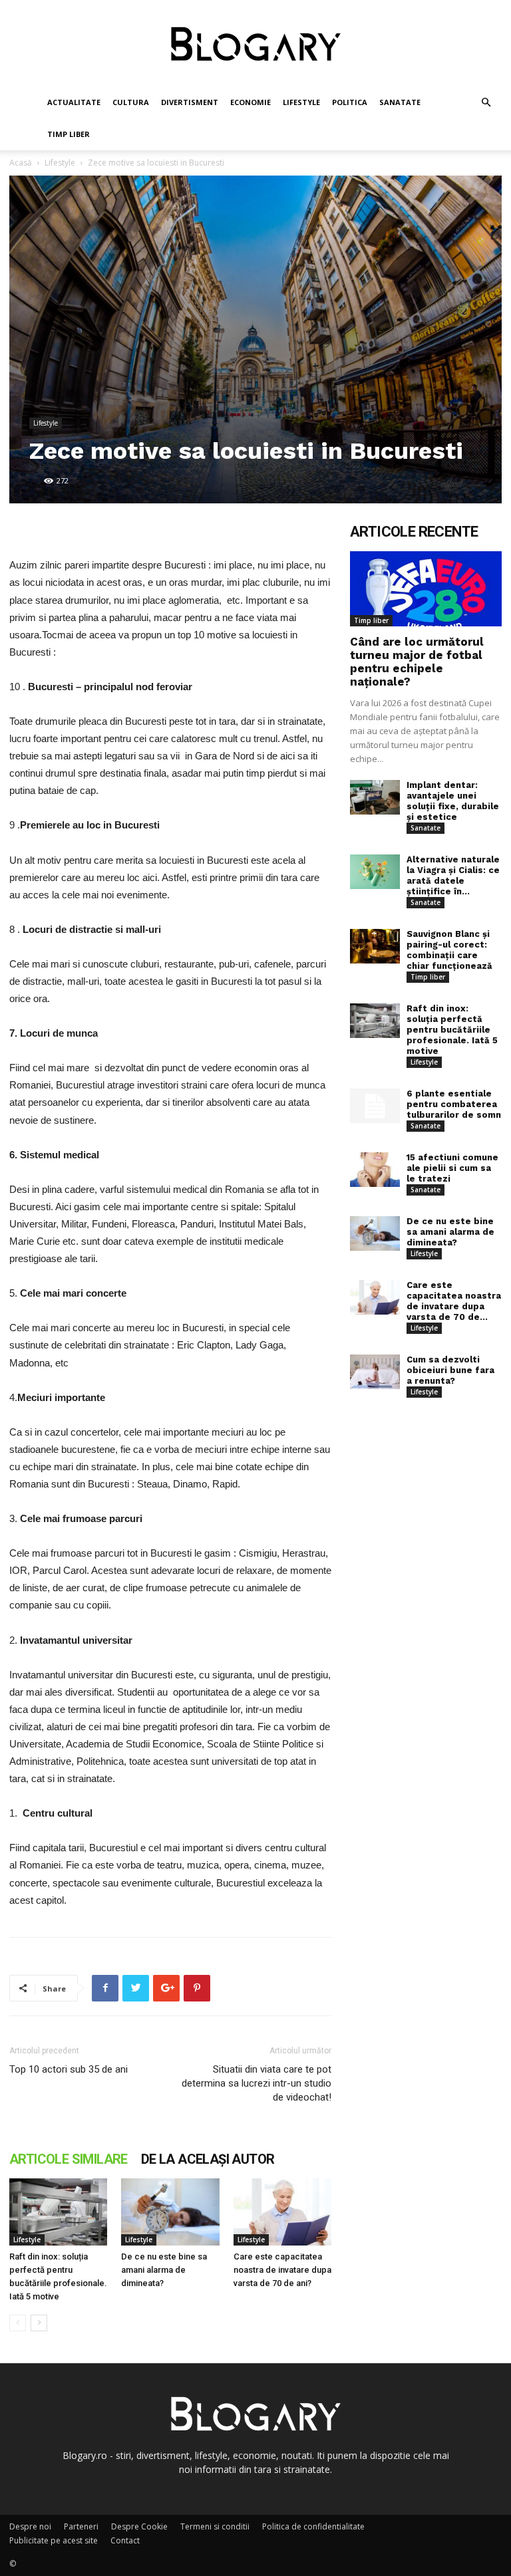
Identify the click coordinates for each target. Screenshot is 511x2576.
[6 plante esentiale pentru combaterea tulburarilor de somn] (375, 1106)
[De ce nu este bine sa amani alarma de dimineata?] (170, 2212)
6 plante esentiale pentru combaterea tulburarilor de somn (454, 1104)
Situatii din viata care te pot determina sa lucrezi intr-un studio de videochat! (256, 2083)
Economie (251, 102)
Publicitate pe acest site (54, 2540)
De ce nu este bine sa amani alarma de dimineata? (164, 2270)
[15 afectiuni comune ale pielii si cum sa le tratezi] (375, 1170)
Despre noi (30, 2526)
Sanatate (400, 102)
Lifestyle (301, 102)
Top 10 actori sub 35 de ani (69, 2069)
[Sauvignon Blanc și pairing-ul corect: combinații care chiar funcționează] (375, 947)
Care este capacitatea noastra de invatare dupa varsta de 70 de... (454, 1301)
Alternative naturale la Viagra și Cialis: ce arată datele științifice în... (453, 875)
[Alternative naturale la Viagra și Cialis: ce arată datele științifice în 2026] (375, 872)
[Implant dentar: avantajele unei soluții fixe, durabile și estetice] (375, 798)
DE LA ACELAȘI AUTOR (208, 2159)
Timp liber (69, 134)
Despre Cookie (139, 2526)
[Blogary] (255, 44)
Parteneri (81, 2526)
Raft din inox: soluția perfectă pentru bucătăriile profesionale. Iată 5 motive (452, 1030)
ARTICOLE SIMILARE (69, 2159)
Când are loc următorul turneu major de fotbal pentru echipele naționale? (417, 662)
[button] (486, 103)
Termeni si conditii (215, 2526)
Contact (125, 2540)
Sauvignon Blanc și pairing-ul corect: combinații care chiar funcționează (449, 950)
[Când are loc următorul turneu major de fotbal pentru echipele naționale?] (426, 589)
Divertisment (190, 102)
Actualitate (74, 102)
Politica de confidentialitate (313, 2526)
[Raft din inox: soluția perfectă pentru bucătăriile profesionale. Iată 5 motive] (58, 2212)
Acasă (21, 163)
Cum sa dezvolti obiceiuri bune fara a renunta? (450, 1370)
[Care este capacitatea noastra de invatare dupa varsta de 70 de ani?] (282, 2212)
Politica (350, 102)
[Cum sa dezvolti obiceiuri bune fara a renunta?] (375, 1372)
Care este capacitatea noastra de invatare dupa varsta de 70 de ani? (282, 2270)
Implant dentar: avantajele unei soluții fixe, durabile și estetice (453, 801)
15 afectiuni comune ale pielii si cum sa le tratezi (452, 1168)
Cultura (131, 102)
